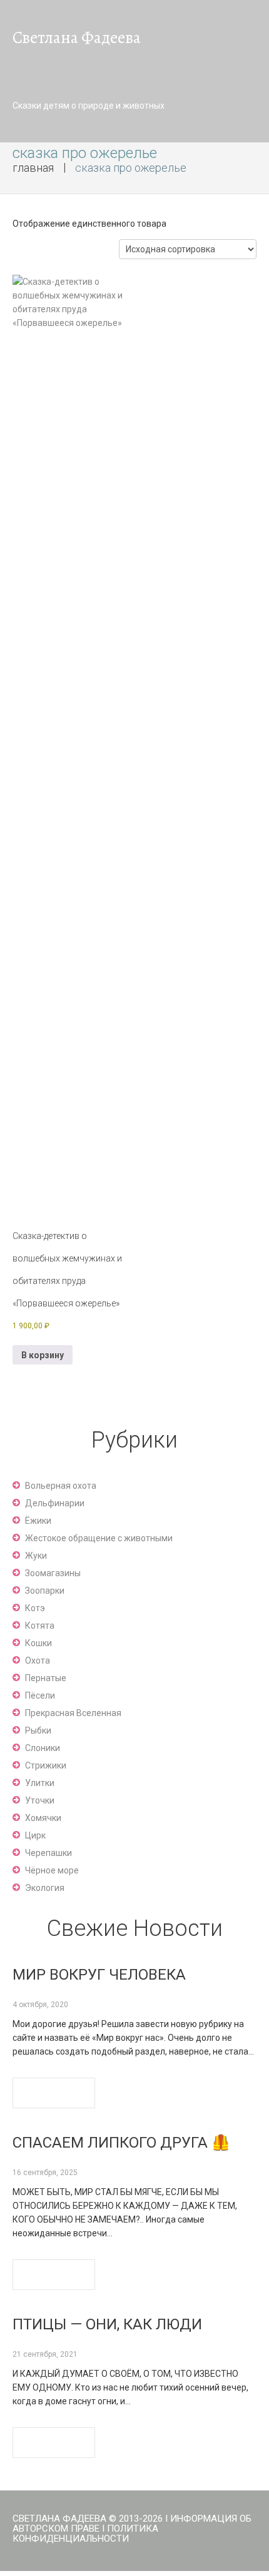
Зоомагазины (53, 1573)
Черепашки (48, 1853)
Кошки (38, 1643)
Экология (45, 1888)
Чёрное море (52, 1870)
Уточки (40, 1800)
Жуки (36, 1556)
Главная (33, 168)
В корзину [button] (43, 1355)
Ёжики (38, 1521)
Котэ (35, 1608)
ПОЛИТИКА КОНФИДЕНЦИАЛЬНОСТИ (85, 2534)
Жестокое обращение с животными (99, 1538)
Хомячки (43, 1818)
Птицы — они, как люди (107, 2324)
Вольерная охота (61, 1486)
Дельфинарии (55, 1503)
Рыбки (38, 1730)
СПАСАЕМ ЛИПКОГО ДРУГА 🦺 (121, 2143)
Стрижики (46, 1765)
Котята (40, 1626)
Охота (38, 1661)
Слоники (43, 1748)
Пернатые (46, 1678)
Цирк (35, 1835)
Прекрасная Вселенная (73, 1713)
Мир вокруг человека (99, 1975)
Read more (54, 2093)
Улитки (40, 1783)
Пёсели (40, 1695)
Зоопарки (45, 1591)
